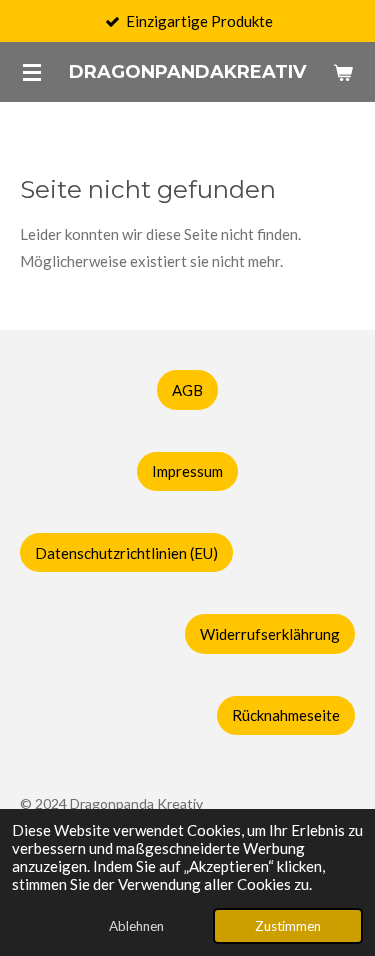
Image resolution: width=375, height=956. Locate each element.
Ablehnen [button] (136, 926)
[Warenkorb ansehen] (343, 72)
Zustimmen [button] (288, 926)
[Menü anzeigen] (32, 72)
